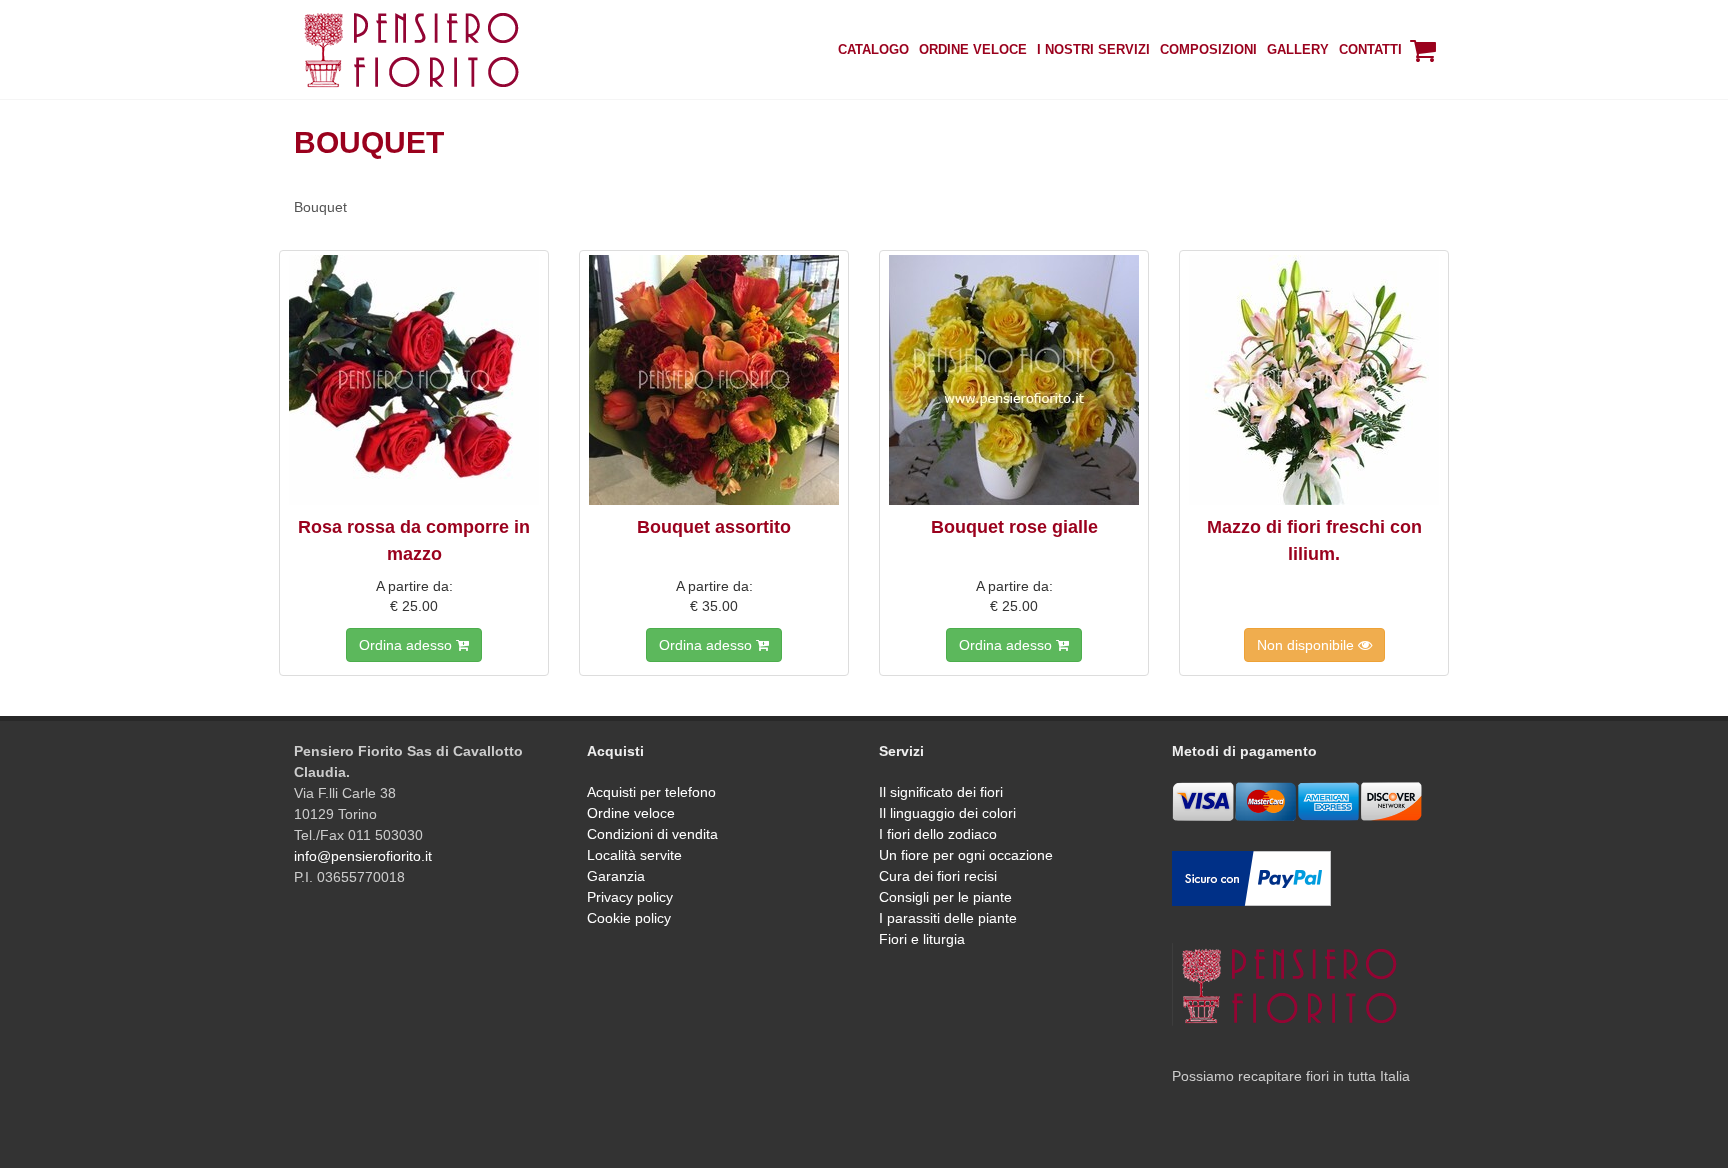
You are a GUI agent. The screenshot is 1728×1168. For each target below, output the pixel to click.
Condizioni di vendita (652, 834)
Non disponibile (1307, 645)
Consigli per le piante (945, 897)
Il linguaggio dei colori (947, 813)
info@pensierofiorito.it (363, 856)
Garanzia (616, 876)
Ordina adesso (407, 645)
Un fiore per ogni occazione (966, 855)
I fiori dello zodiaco (938, 834)
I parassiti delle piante (948, 918)
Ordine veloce (631, 813)
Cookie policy (629, 918)
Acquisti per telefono (651, 792)
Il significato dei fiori (941, 792)
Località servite (634, 855)
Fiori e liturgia (922, 939)
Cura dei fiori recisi (938, 876)
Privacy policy (630, 897)
